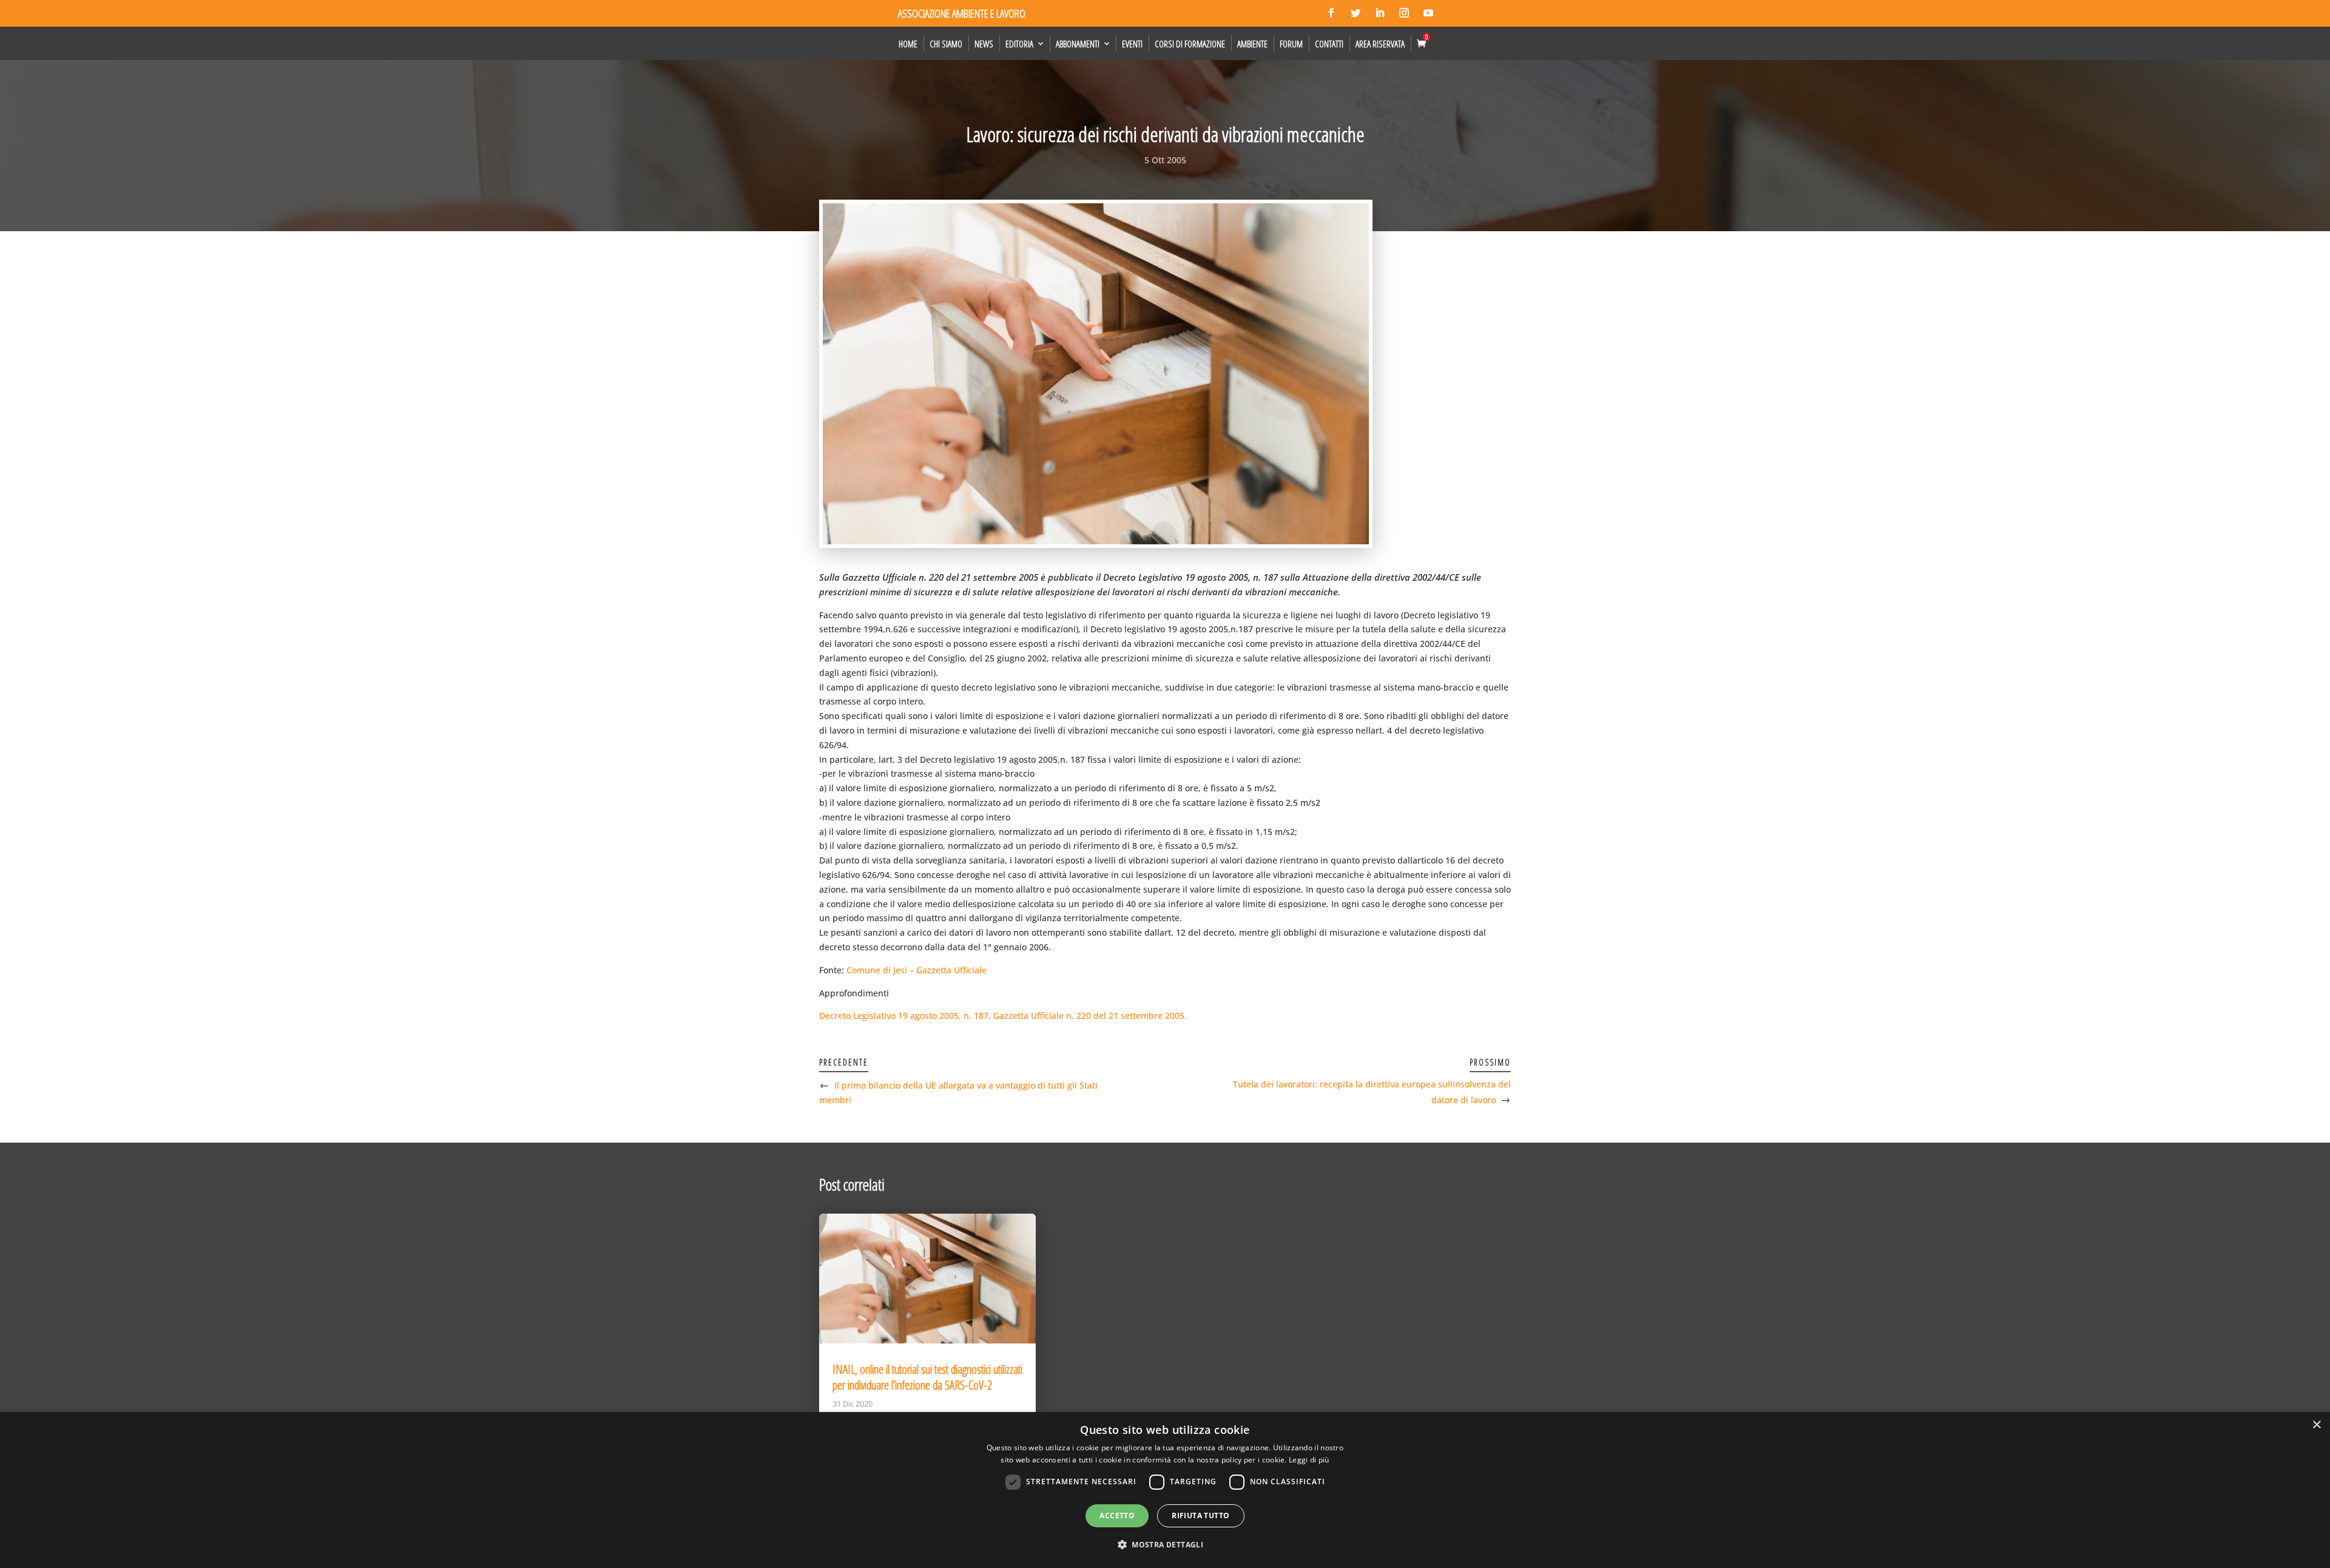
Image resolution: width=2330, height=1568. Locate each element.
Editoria (1019, 44)
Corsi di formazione (1190, 44)
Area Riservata (1380, 44)
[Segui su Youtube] (1428, 13)
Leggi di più (1309, 1460)
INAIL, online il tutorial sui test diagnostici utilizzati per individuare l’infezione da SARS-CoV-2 (927, 1377)
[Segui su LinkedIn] (1380, 13)
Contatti (1329, 44)
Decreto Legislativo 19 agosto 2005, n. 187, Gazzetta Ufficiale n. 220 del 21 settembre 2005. (1003, 1015)
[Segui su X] (1356, 13)
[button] (1165, 1545)
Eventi (1132, 44)
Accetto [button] (1117, 1516)
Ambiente (1252, 44)
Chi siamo (946, 44)
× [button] (2316, 1425)
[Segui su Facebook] (1331, 13)
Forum (1291, 44)
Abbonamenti (1078, 44)
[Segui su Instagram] (1404, 13)
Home (908, 44)
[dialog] (1165, 1490)
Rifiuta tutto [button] (1200, 1516)
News (984, 44)
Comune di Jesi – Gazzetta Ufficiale (917, 970)
